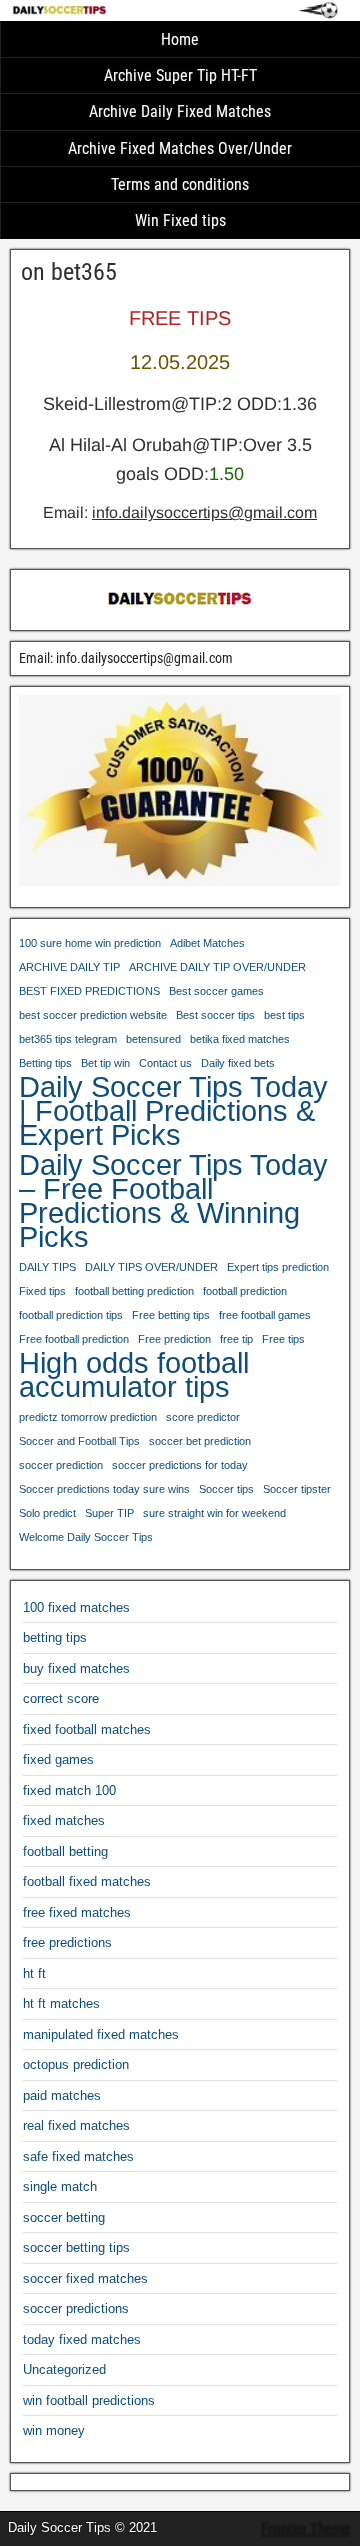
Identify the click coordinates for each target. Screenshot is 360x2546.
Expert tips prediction (278, 1267)
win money (54, 2430)
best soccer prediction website (93, 1015)
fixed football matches (87, 1729)
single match (60, 2186)
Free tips (283, 1339)
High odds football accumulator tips (134, 1375)
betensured (153, 1039)
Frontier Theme (305, 2529)
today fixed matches (82, 2339)
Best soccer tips (215, 1015)
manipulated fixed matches (101, 2034)
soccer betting (64, 2217)
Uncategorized (64, 2369)
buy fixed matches (76, 1668)
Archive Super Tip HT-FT (180, 75)
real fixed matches (76, 2125)
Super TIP (109, 1513)
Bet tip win (105, 1063)
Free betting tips (171, 1315)
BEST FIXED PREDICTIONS (89, 991)
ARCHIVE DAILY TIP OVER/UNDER (217, 967)
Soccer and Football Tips (79, 1441)
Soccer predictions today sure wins (104, 1489)
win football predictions (89, 2400)
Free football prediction (74, 1339)
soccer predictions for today (180, 1465)
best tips (284, 1015)
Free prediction (174, 1339)
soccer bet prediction (200, 1441)
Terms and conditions (180, 184)
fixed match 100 (69, 1790)
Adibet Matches (207, 943)
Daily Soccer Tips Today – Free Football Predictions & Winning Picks (173, 1201)
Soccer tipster (297, 1489)
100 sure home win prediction (90, 943)
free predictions (67, 1942)
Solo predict (47, 1513)
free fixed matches (77, 1912)
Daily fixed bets (238, 1063)
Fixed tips (42, 1291)
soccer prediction (61, 1465)
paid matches (62, 2095)
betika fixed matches (240, 1039)
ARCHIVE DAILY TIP (69, 967)
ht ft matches (61, 2003)
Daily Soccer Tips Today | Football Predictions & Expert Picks (173, 1111)
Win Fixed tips (180, 220)
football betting (65, 1851)
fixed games (58, 1759)
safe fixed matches (78, 2156)
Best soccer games (216, 991)
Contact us (165, 1063)
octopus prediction (76, 2064)
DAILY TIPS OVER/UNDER (151, 1267)
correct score (61, 1698)
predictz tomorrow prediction (88, 1417)
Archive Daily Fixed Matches (180, 111)
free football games (265, 1315)
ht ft (34, 1973)
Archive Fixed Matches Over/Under (180, 148)
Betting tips (45, 1063)
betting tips (55, 1637)
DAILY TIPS (47, 1267)
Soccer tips (226, 1489)
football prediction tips (71, 1315)
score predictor (203, 1417)
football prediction (245, 1291)
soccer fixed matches (85, 2278)
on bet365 (69, 272)
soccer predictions (76, 2308)
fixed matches (64, 1820)
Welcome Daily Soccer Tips (86, 1537)
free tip (236, 1339)
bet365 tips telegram (68, 1039)
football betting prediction (134, 1291)
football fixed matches (87, 1881)
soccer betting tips (76, 2247)
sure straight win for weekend (214, 1513)
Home (180, 39)
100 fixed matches (76, 1607)
